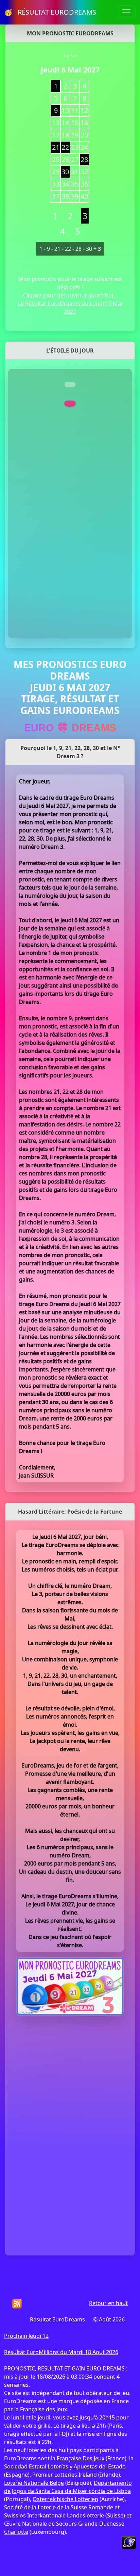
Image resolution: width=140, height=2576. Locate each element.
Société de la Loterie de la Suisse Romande (59, 2507)
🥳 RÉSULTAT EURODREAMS (50, 12)
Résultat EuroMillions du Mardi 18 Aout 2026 (61, 2352)
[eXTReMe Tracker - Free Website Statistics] (129, 2542)
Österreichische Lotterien (65, 2499)
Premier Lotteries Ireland (65, 2475)
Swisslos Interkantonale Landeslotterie (54, 2515)
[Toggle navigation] (126, 12)
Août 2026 (112, 2319)
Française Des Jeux (81, 2458)
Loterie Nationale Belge (34, 2483)
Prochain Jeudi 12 (26, 2336)
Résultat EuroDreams (57, 2319)
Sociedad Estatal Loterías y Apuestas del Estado (65, 2466)
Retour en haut (108, 2303)
